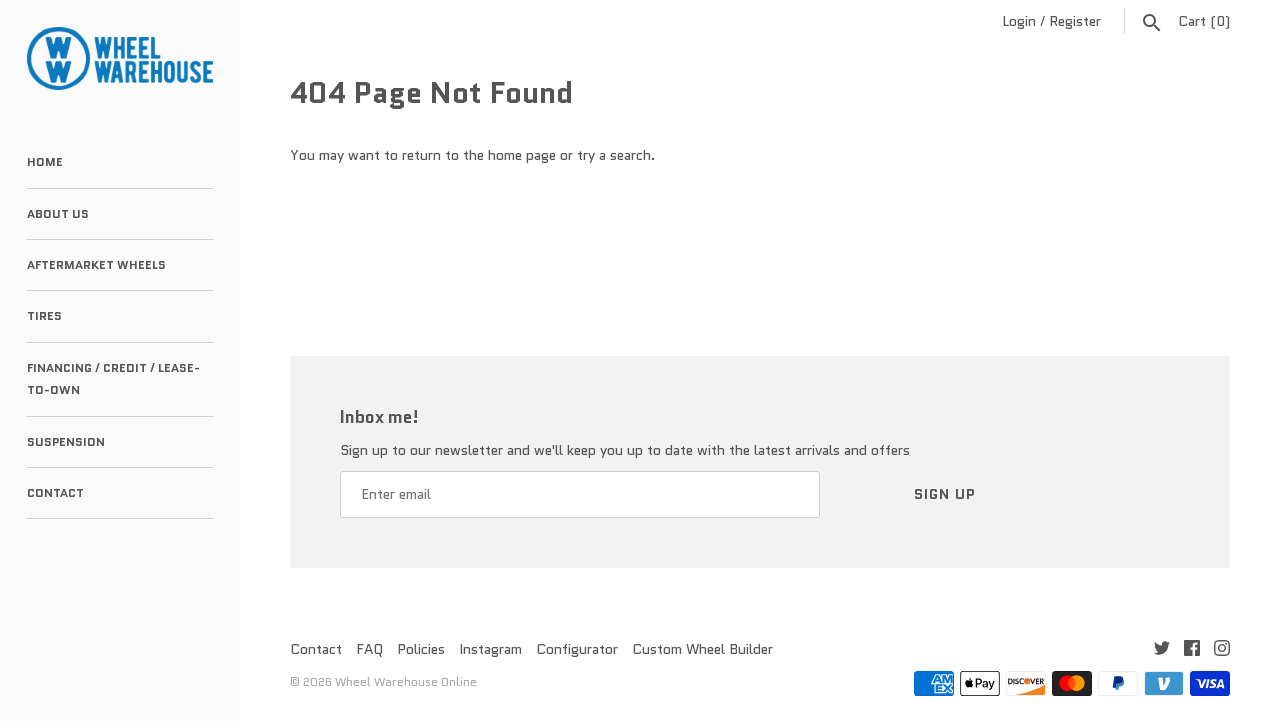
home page (522, 155)
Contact (55, 492)
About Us (58, 213)
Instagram (490, 649)
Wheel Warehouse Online (406, 681)
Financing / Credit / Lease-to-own (113, 378)
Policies (421, 649)
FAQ (369, 649)
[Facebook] (1192, 650)
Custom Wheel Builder (702, 649)
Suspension (66, 441)
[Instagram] (1222, 650)
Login (1019, 21)
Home (45, 161)
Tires (44, 315)
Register (1075, 21)
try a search (614, 155)
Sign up (945, 494)
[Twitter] (1162, 650)
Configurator (577, 649)
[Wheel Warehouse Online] (120, 58)
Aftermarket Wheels (96, 264)
